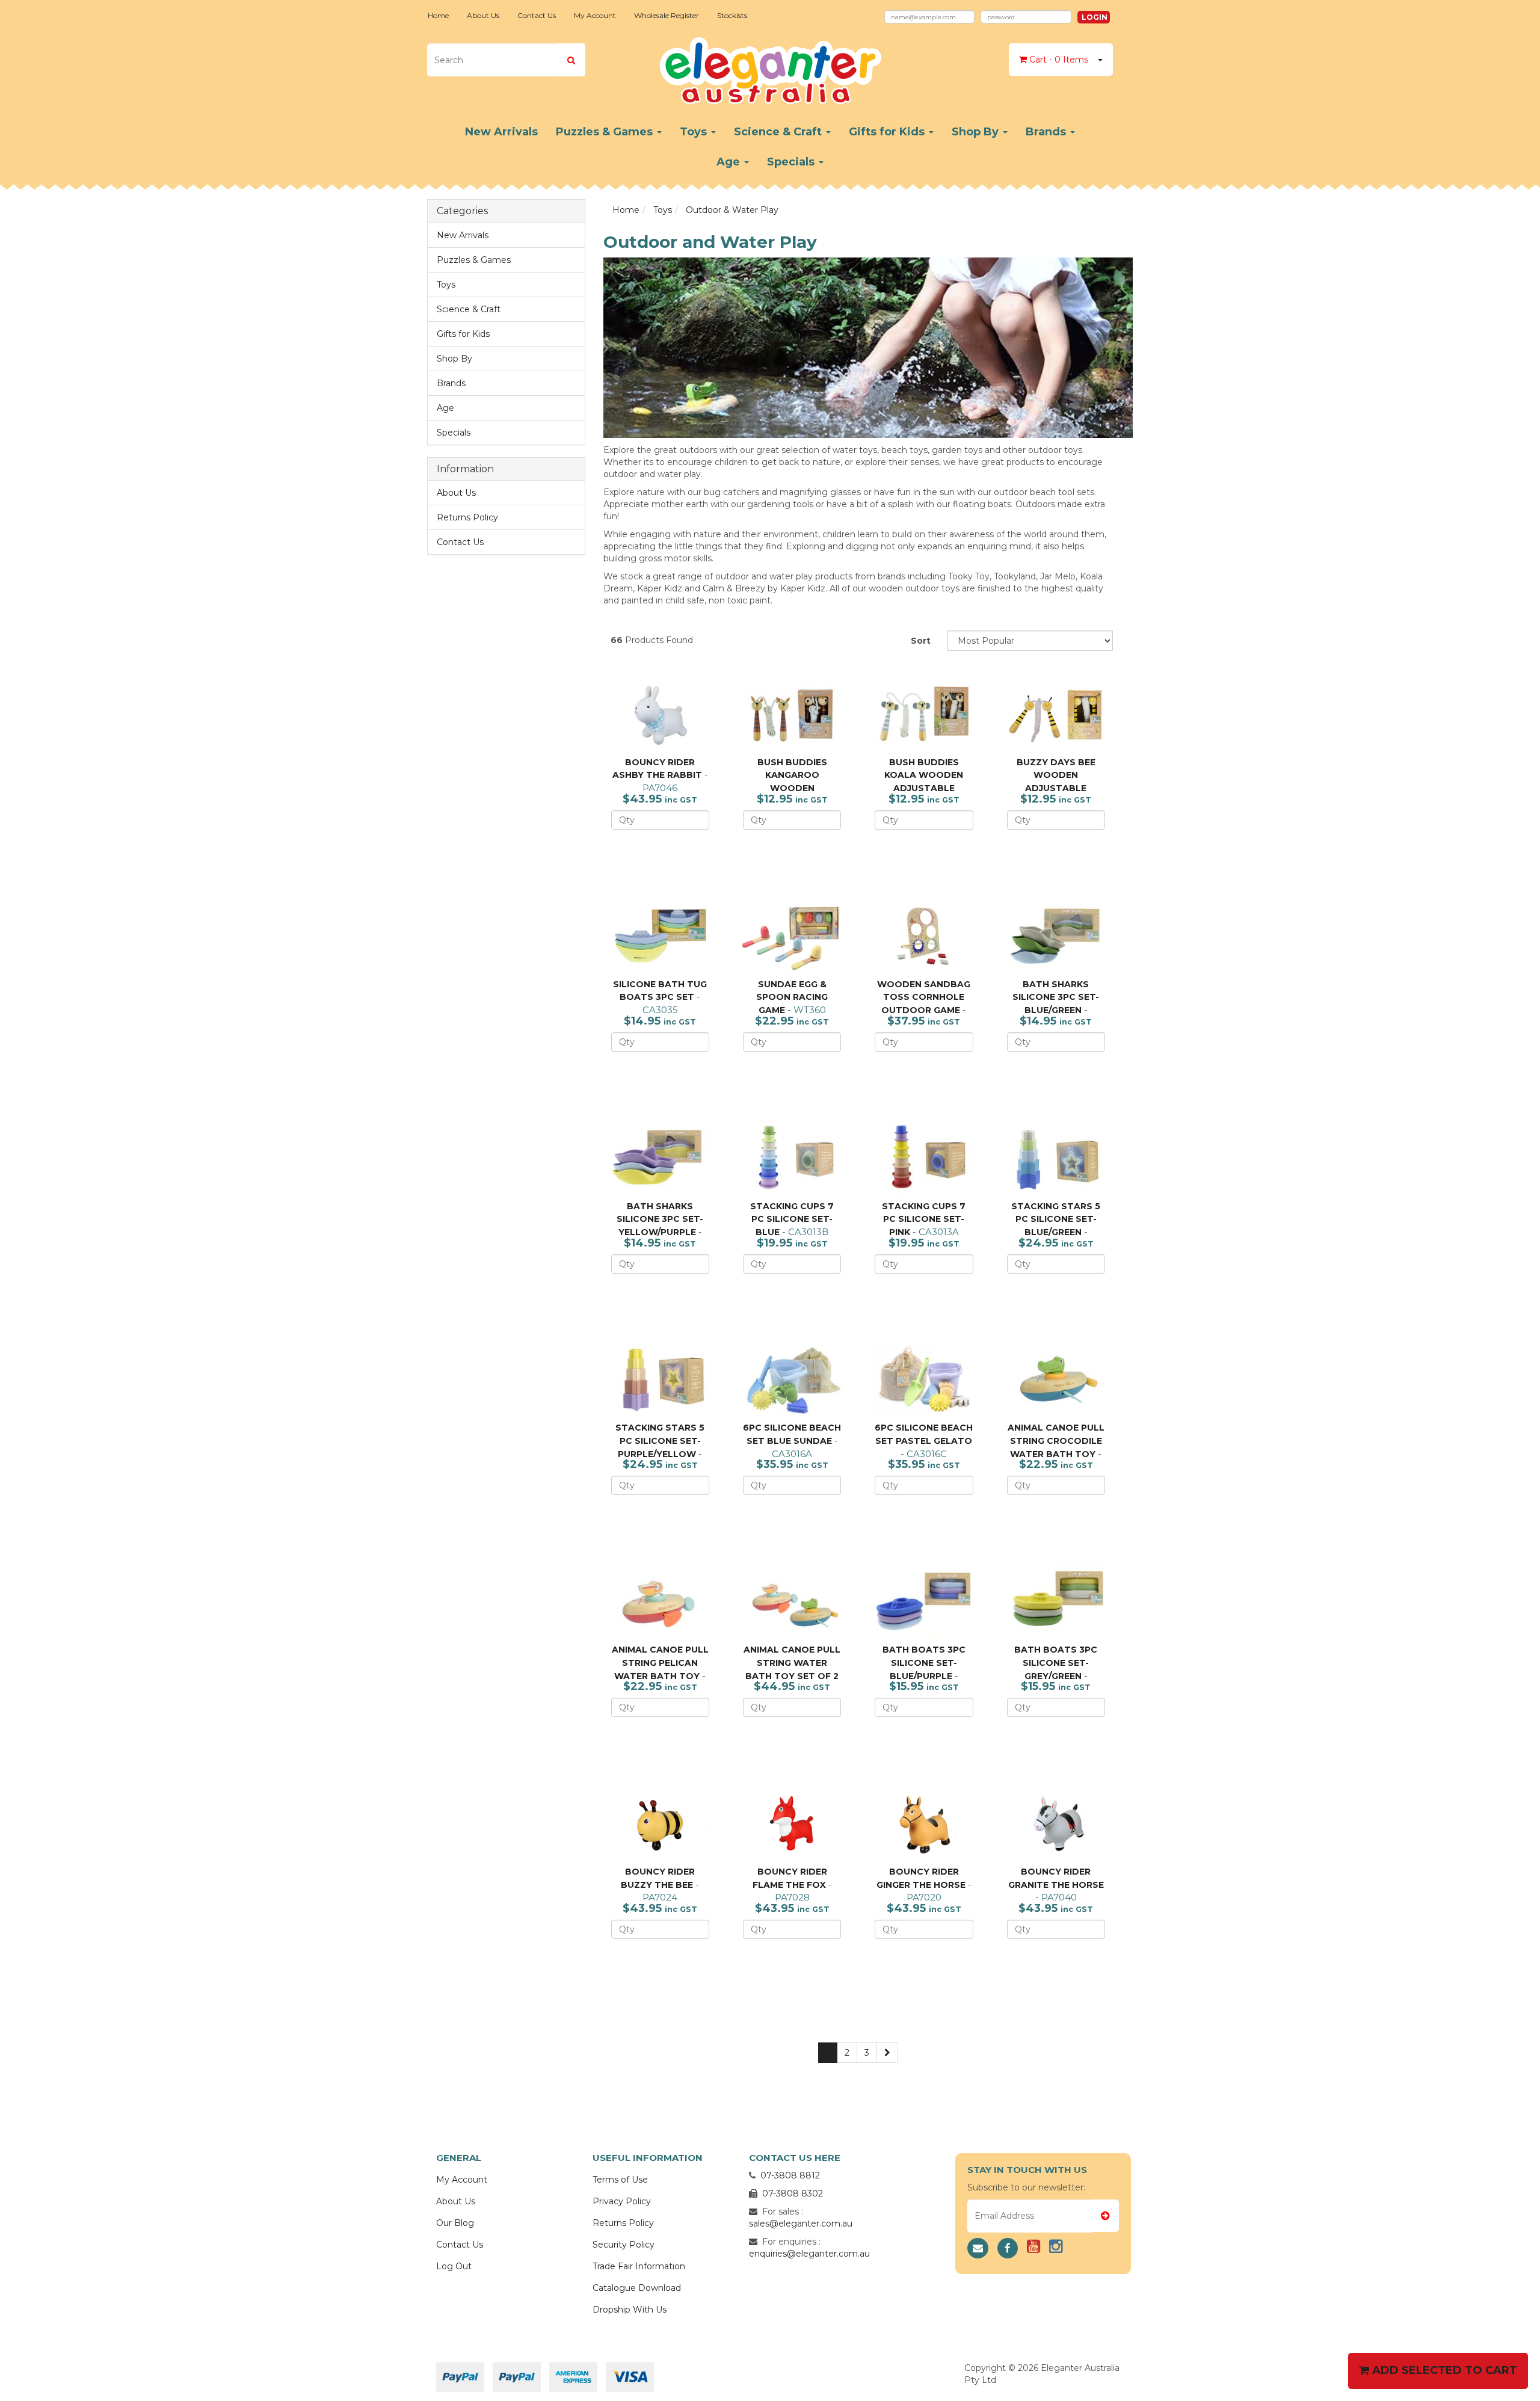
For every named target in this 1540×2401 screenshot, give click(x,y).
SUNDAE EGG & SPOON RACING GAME (792, 997)
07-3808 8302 (793, 2193)
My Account (595, 15)
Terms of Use (620, 2180)
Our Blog (455, 2223)
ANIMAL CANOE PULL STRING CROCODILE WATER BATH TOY (1056, 1441)
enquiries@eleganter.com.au (809, 2254)
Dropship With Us (630, 2310)
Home (438, 15)
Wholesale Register (667, 15)
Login (1095, 17)
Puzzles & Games (606, 132)
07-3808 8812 (790, 2175)
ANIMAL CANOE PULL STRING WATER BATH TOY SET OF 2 (792, 1663)
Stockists (732, 15)
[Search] (571, 60)
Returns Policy (467, 517)
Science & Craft (779, 132)
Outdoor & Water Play (732, 210)
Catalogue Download (637, 2288)
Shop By (977, 132)
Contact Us (537, 15)
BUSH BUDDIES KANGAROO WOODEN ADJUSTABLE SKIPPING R (785, 788)
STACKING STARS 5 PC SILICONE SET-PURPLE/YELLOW (660, 1441)
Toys (695, 132)
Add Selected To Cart (1443, 2370)
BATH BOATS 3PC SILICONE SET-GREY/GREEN (1056, 1663)
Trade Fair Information (639, 2266)
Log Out (454, 2266)
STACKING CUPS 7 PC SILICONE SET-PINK (924, 1219)
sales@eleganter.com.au (801, 2224)
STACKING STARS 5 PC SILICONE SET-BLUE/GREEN (1056, 1219)
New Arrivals (501, 132)
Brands (1047, 132)
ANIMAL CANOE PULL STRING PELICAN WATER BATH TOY (660, 1663)
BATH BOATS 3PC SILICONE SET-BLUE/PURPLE (924, 1663)
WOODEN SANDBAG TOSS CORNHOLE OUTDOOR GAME (924, 997)
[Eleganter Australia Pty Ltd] (770, 67)
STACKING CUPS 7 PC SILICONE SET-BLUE (792, 1219)
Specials (792, 162)
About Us (483, 15)
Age (730, 162)
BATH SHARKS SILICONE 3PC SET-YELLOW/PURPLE (660, 1219)
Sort (921, 641)
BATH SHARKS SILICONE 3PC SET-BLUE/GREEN (1056, 997)
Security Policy (624, 2245)
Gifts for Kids (888, 132)
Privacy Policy (622, 2201)
